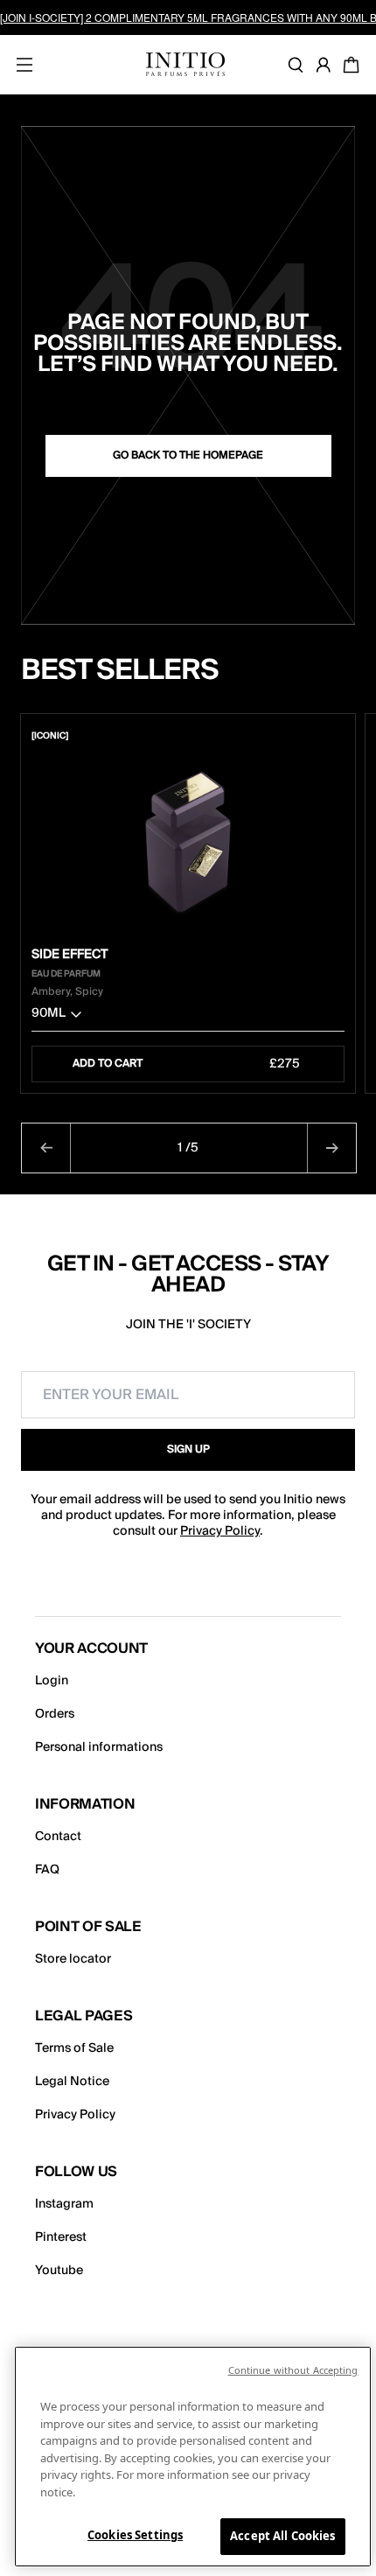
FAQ (47, 1870)
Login (52, 1681)
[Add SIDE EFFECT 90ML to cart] (333, 736)
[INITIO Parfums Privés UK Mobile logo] (185, 64)
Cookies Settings (135, 2535)
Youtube (59, 2271)
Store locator (73, 1959)
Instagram (64, 2204)
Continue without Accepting (293, 2370)
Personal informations (99, 1747)
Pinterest (61, 2237)
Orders (55, 1714)
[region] (193, 2457)
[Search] (299, 65)
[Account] (327, 65)
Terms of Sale (74, 2048)
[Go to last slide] (46, 1148)
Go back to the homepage (188, 455)
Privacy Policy (220, 1531)
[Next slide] (331, 1148)
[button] (188, 1017)
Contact (58, 1837)
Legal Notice (72, 2082)
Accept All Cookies (282, 2536)
